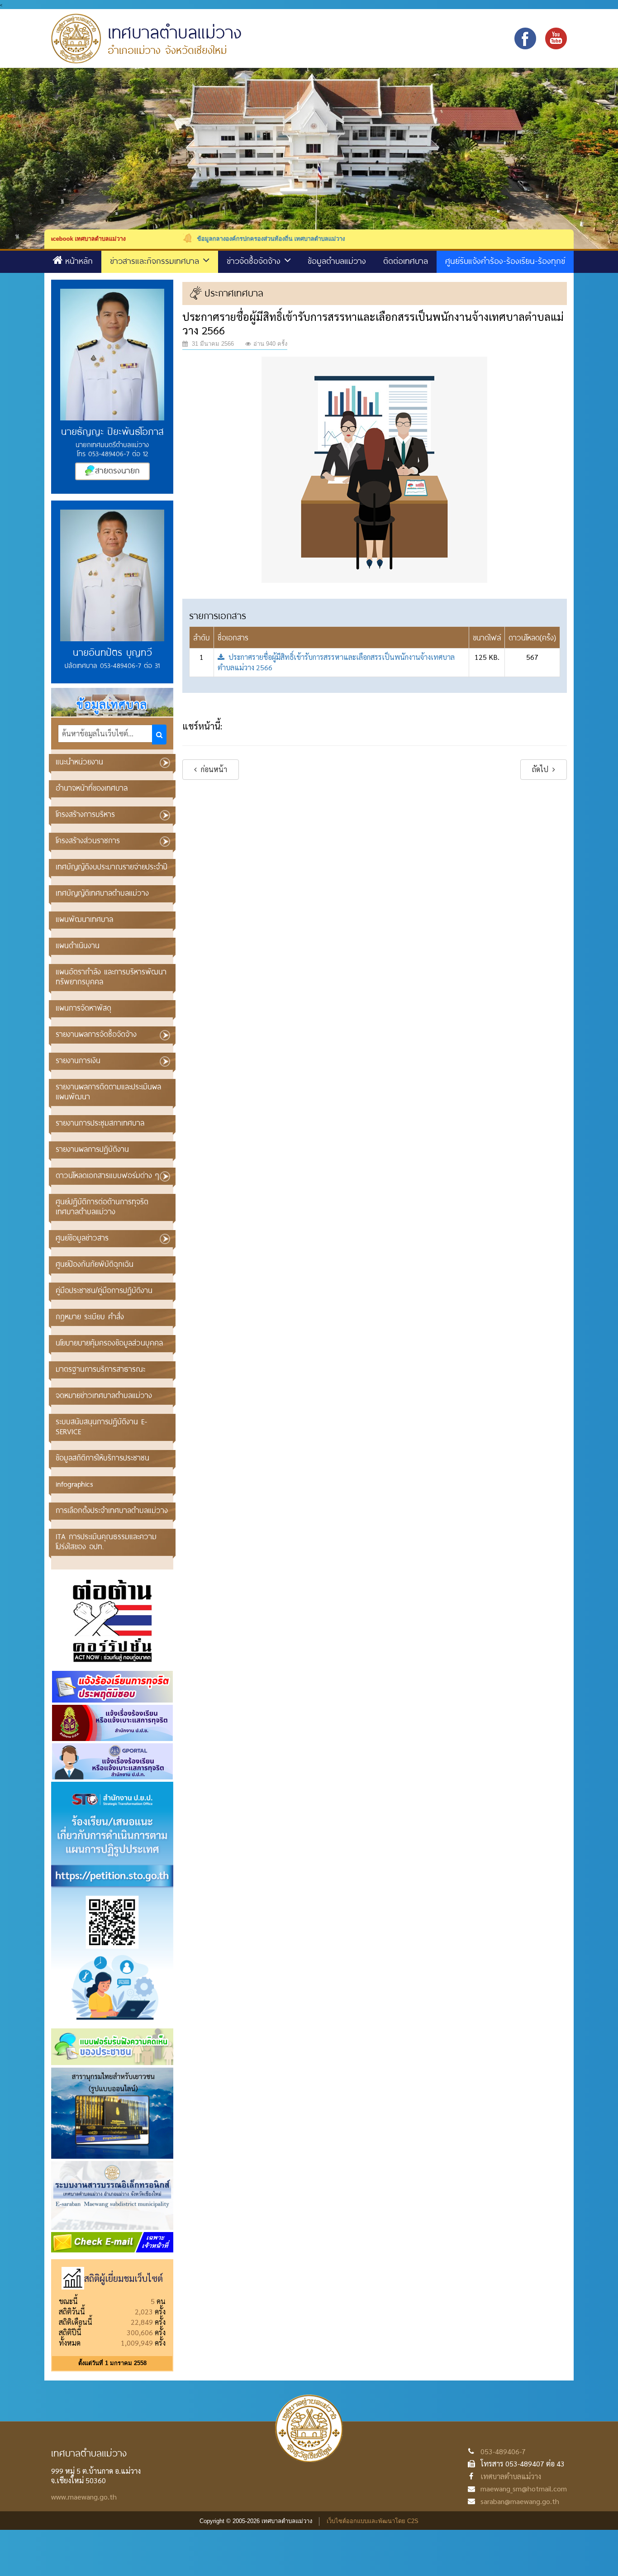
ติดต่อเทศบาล (406, 261)
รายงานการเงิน (78, 1060)
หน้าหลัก (79, 261)
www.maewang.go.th (84, 2497)
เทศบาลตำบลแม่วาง (511, 2476)
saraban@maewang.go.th (520, 2501)
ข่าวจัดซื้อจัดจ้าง (255, 261)
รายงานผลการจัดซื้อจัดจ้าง (96, 1034)
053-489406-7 (503, 2451)
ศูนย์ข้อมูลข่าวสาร (82, 1238)
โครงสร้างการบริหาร (85, 814)
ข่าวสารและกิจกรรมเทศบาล (156, 261)
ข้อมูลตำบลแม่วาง (337, 261)
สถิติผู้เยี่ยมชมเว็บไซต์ (124, 2278)
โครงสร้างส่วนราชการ (88, 840)
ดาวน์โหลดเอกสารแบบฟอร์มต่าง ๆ (107, 1175)
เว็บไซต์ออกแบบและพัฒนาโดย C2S (373, 2521)
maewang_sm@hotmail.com (524, 2488)
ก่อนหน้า (213, 769)
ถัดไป (541, 769)
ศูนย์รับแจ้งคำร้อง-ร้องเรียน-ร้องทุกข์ (505, 261)
